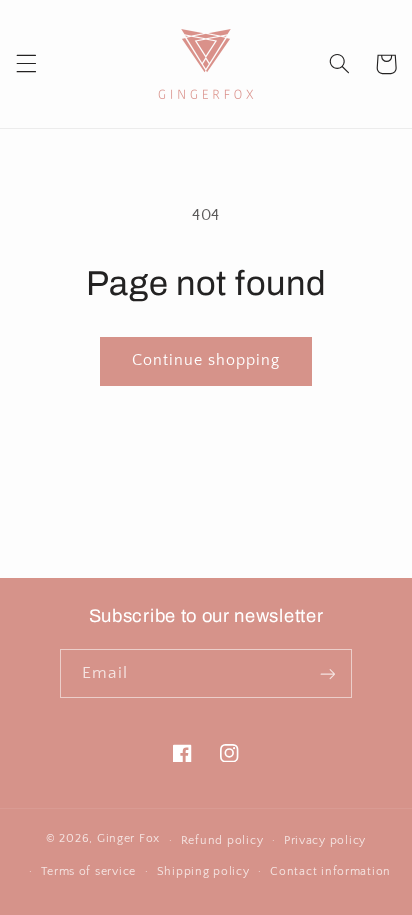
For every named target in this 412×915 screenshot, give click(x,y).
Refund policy (222, 840)
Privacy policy (325, 840)
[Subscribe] (327, 673)
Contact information (330, 871)
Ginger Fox (128, 839)
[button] (26, 64)
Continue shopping (206, 360)
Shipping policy (203, 871)
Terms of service (88, 871)
